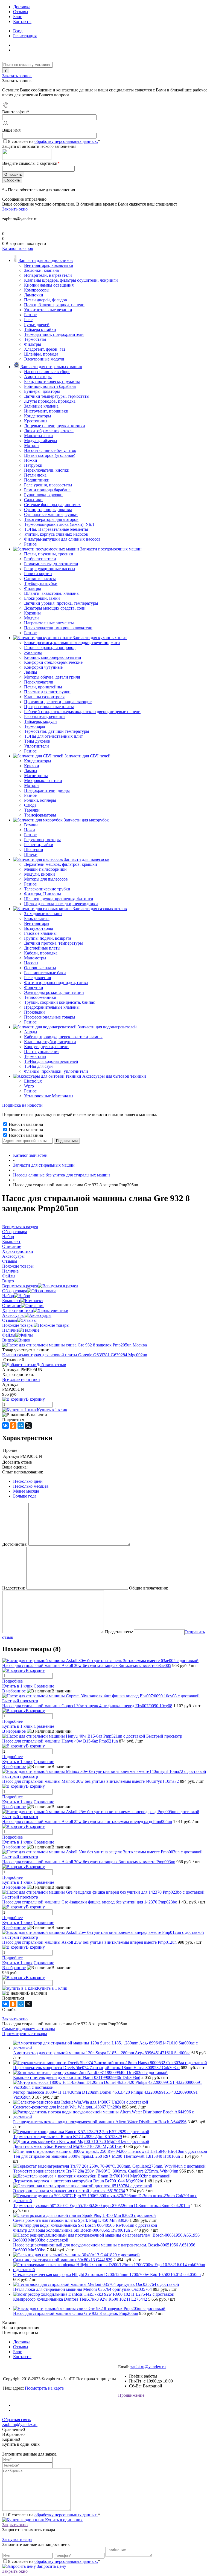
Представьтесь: (119, 1632)
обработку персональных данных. (66, 141)
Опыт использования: (23, 1472)
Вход (18, 31)
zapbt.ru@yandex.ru (148, 2367)
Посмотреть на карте (44, 2388)
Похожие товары (18, 1325)
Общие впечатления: (148, 1588)
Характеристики (18, 1310)
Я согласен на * (54, 2515)
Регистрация (25, 36)
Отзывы (21, 12)
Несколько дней (28, 1481)
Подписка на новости (22, 1105)
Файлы (9, 1335)
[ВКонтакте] (5, 1426)
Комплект (11, 1301)
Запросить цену (51, 2566)
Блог (17, 17)
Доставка (22, 7)
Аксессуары (13, 1315)
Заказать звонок (17, 76)
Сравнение (44, 1686)
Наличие (10, 1330)
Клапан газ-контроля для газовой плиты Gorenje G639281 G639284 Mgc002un (75, 1355)
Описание (12, 1306)
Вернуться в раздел (20, 1286)
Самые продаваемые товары (29, 2029)
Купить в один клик (63, 2520)
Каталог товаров (18, 248)
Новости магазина (25, 1124)
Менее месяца (26, 1491)
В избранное (14, 1691)
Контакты (22, 21)
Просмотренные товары (25, 2034)
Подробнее (12, 1681)
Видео (8, 1340)
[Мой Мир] (21, 1426)
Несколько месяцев (31, 1486)
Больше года (25, 1496)
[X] (28, 1426)
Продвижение (131, 2395)
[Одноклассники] (13, 1426)
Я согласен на (54, 141)
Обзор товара (15, 1291)
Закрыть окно (15, 209)
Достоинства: (15, 1544)
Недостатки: (14, 1588)
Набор (8, 1296)
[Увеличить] (75, 1345)
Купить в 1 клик (52, 1410)
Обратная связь (16, 2420)
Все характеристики (21, 1379)
